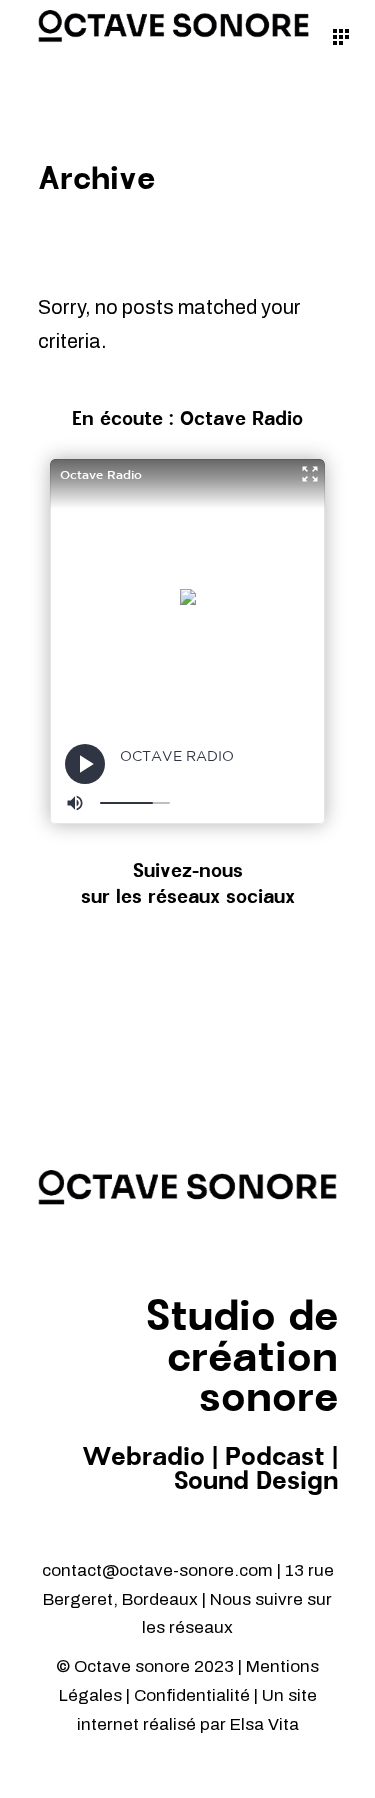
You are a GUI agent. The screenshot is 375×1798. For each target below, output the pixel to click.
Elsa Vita (264, 1724)
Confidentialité (194, 1695)
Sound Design (256, 1482)
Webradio (143, 1458)
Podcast (275, 1458)
